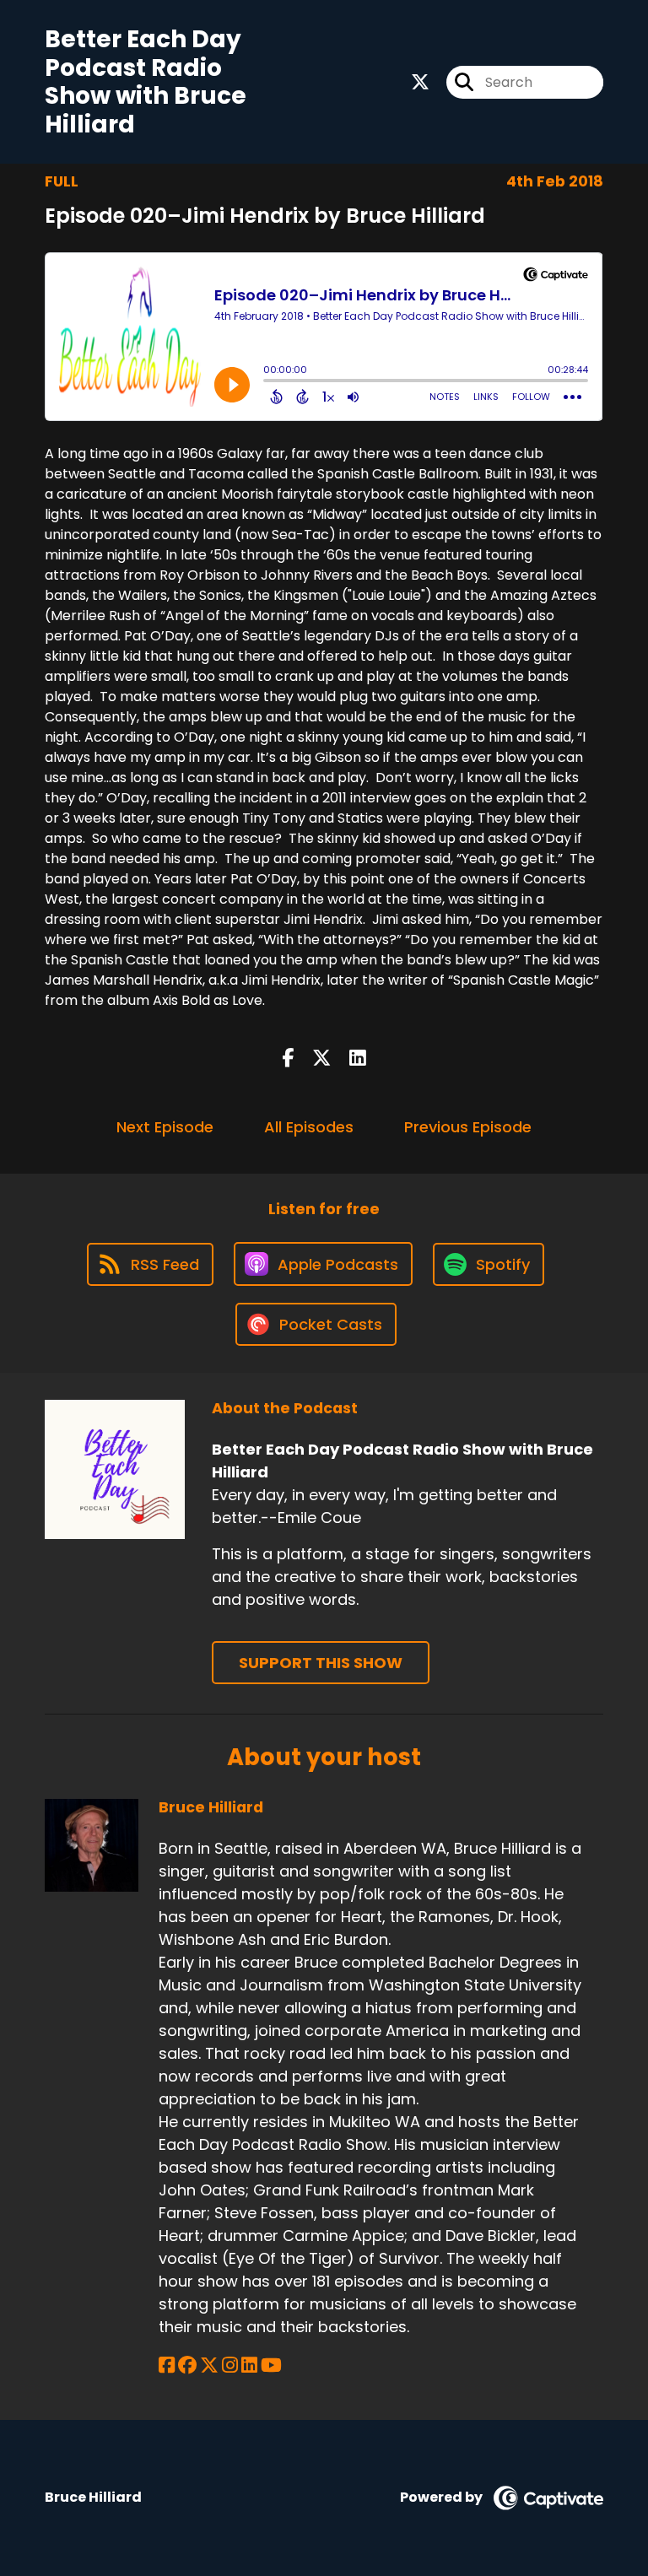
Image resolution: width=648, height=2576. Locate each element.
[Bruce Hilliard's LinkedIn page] (249, 2365)
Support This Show (321, 1663)
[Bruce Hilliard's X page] (209, 2365)
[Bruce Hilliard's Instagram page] (230, 2365)
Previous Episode (468, 1127)
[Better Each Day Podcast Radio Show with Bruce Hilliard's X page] (420, 82)
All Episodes (309, 1127)
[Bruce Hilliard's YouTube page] (271, 2365)
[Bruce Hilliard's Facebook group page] (187, 2365)
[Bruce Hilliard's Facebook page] (167, 2365)
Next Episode (165, 1127)
